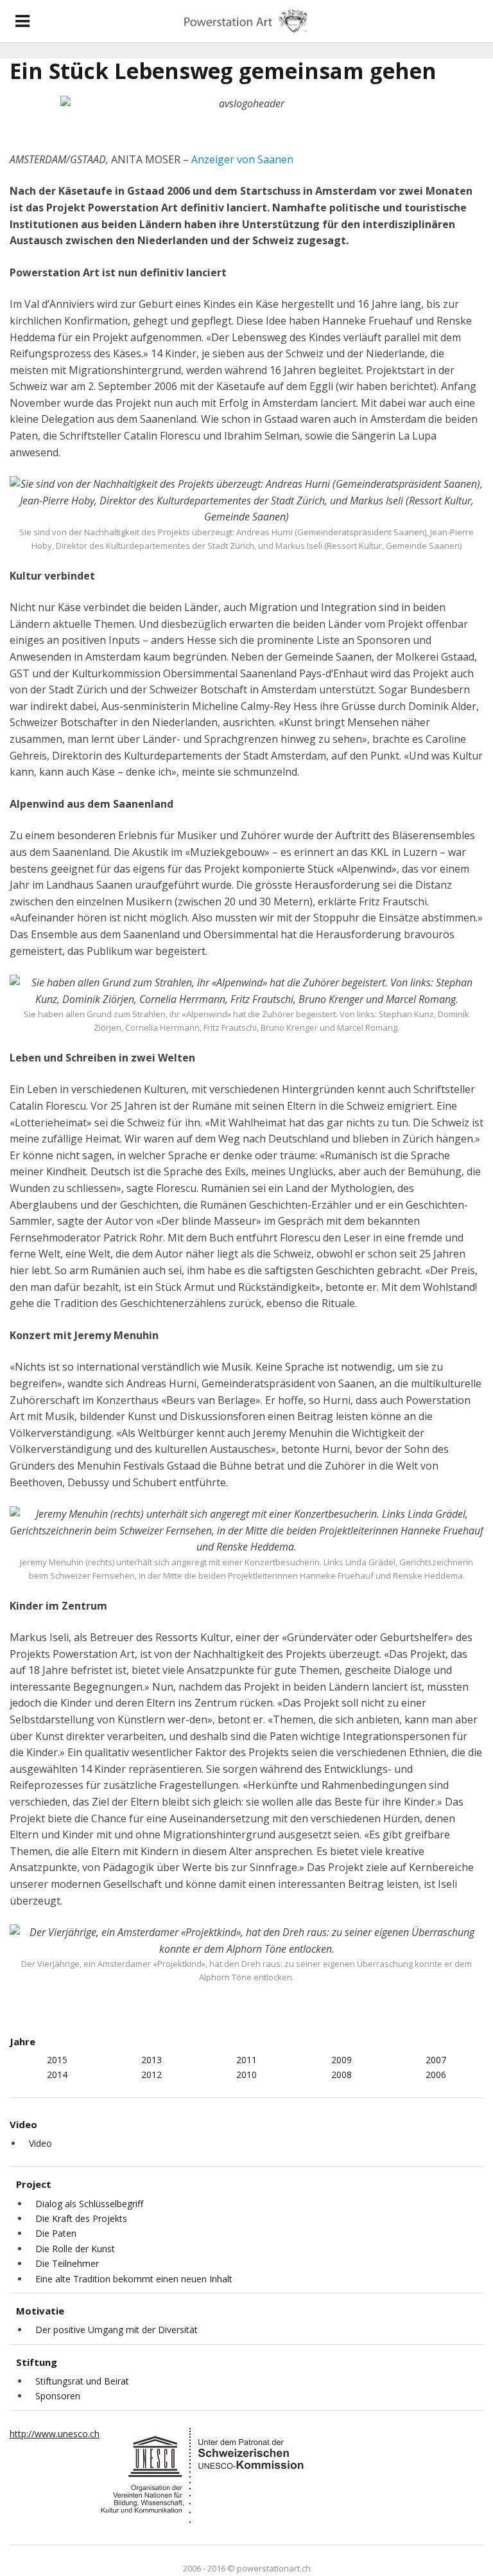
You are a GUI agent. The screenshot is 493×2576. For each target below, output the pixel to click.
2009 (342, 2060)
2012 (151, 2074)
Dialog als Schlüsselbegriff (89, 2204)
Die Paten (56, 2233)
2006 (436, 2074)
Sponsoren (58, 2396)
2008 (342, 2074)
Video (40, 2143)
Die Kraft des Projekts (81, 2218)
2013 (151, 2060)
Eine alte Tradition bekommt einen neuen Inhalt (134, 2279)
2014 (57, 2074)
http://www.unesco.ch (55, 2434)
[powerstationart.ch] (246, 21)
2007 (436, 2060)
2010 (246, 2074)
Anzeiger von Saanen (242, 159)
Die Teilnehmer (67, 2263)
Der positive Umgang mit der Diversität (117, 2330)
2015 (57, 2060)
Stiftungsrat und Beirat (82, 2381)
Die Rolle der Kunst (75, 2249)
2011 (246, 2060)
